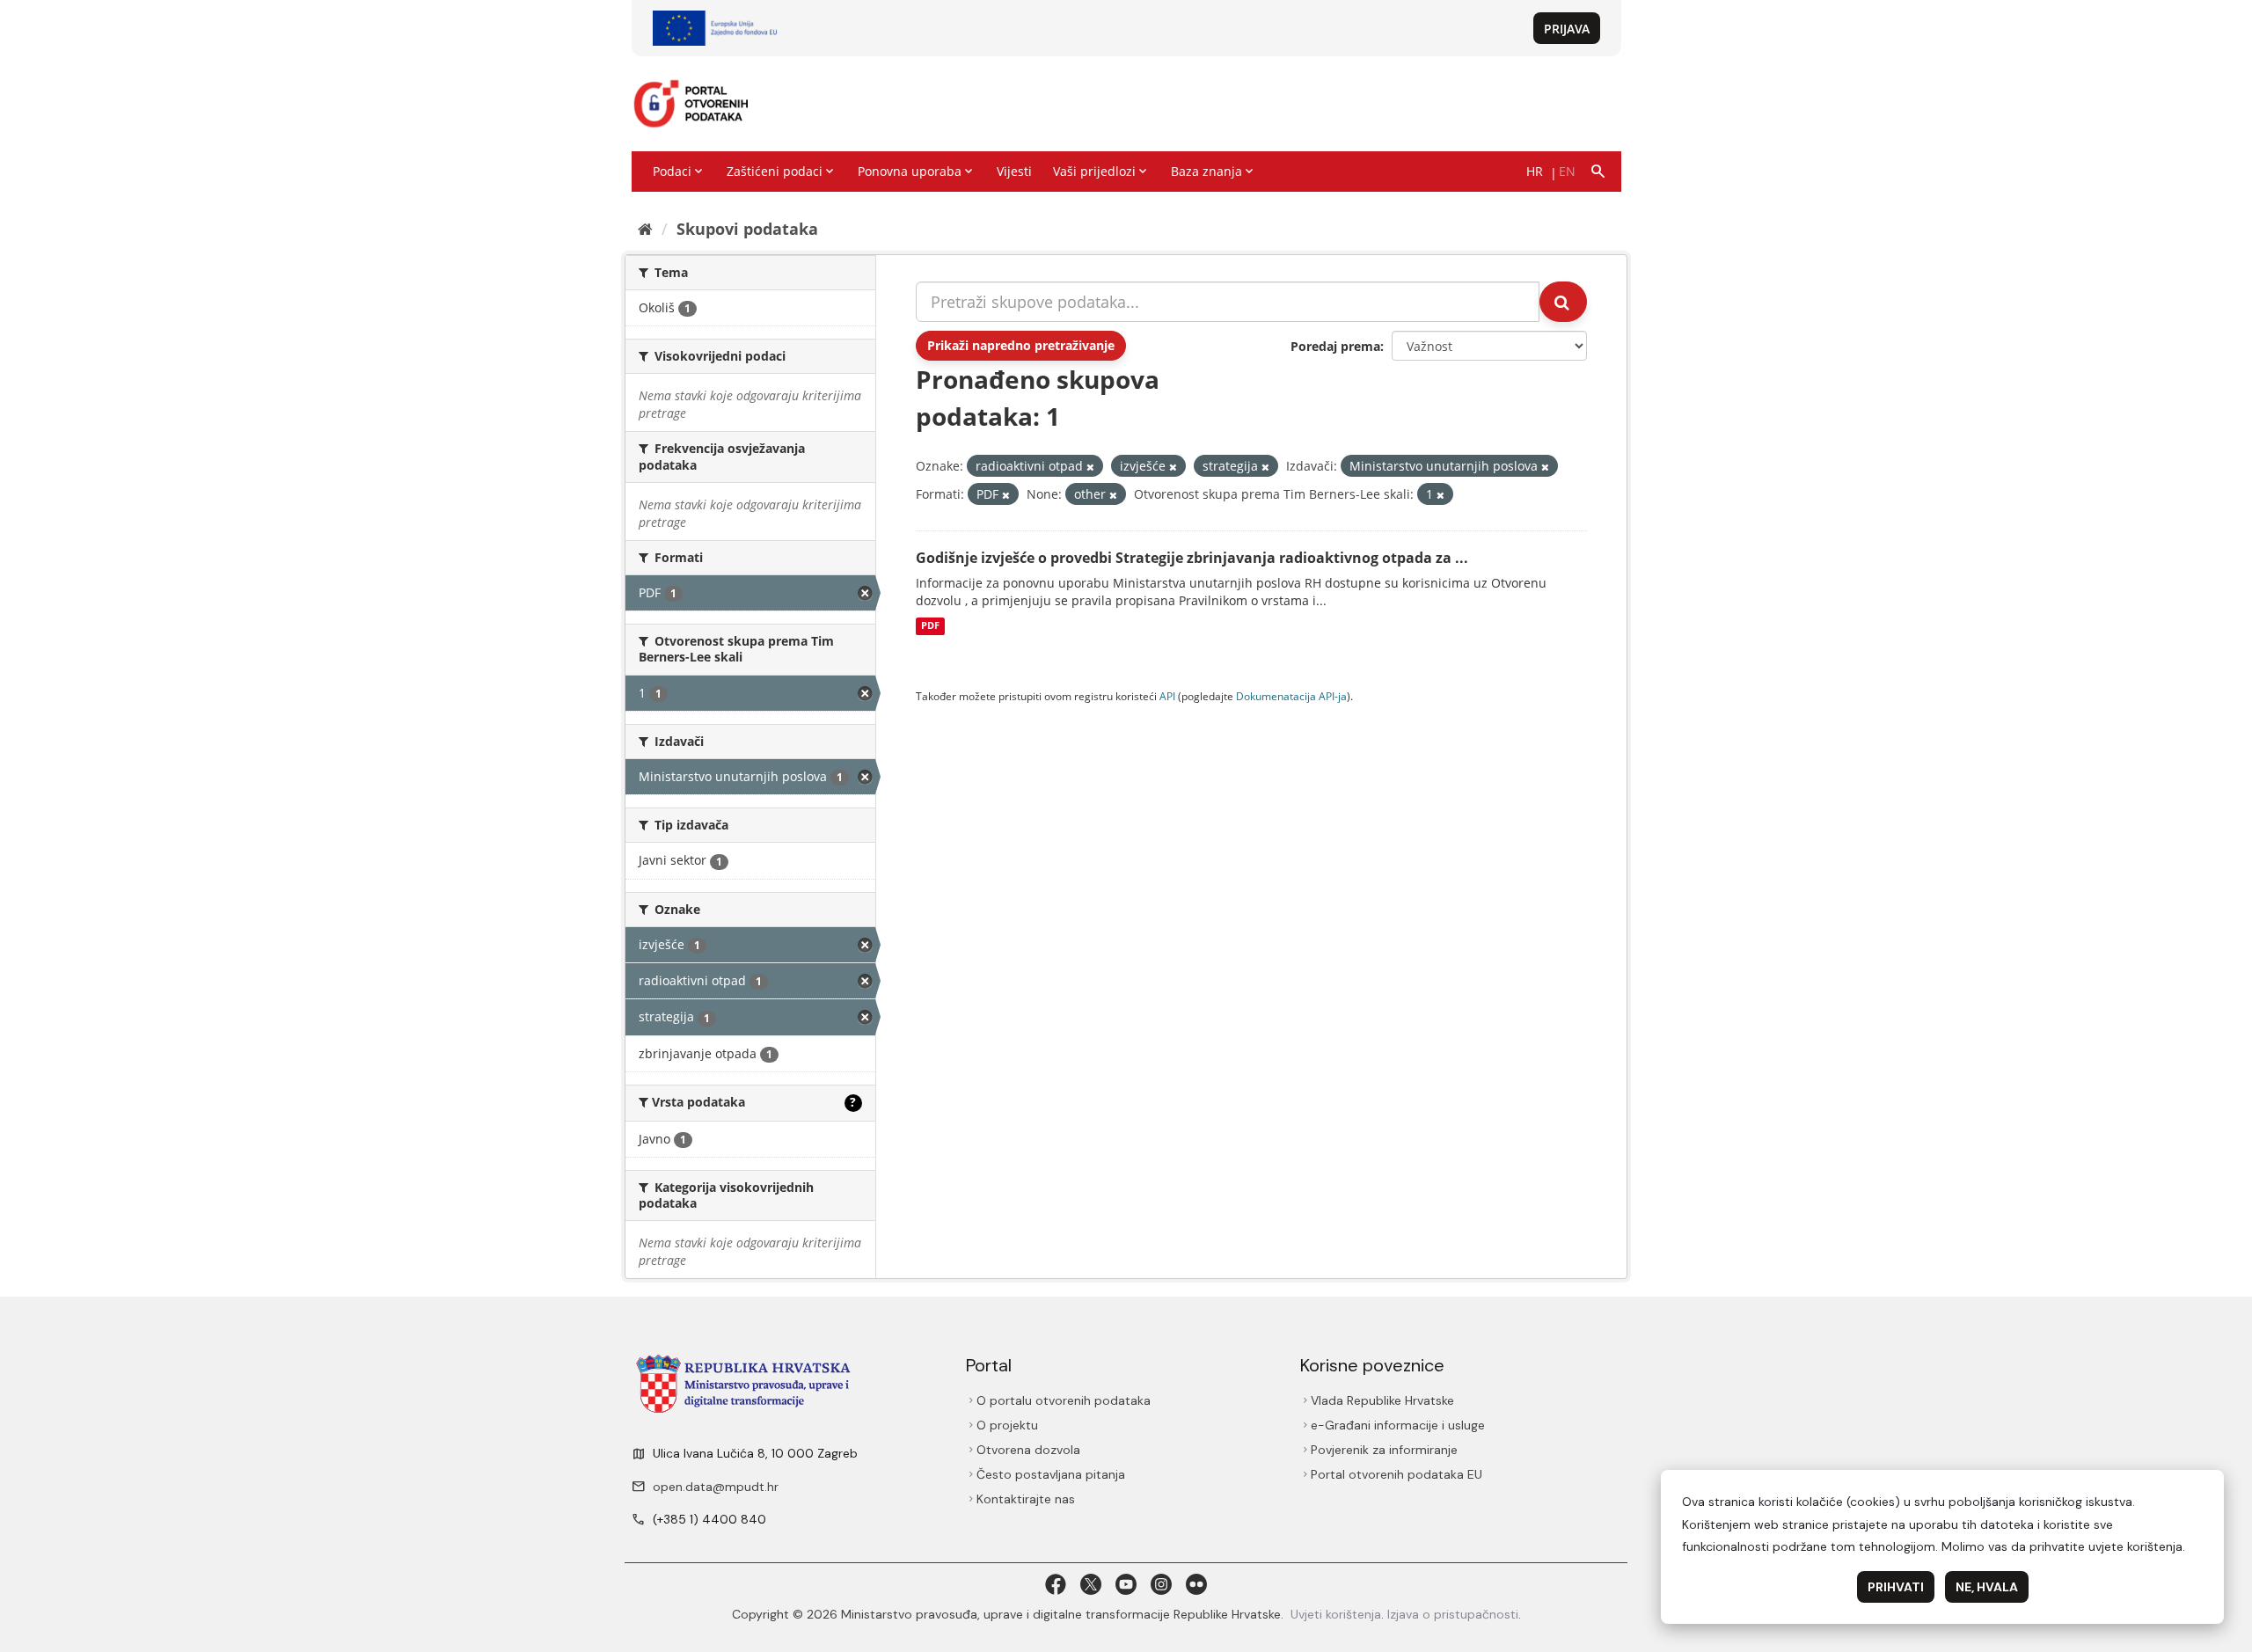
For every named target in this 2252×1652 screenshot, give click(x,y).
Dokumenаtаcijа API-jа (1291, 696)
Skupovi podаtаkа (747, 229)
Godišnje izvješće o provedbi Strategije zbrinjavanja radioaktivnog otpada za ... (1192, 558)
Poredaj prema (1335, 346)
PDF (930, 626)
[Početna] (645, 229)
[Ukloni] (1090, 467)
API (1167, 696)
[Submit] (1563, 302)
